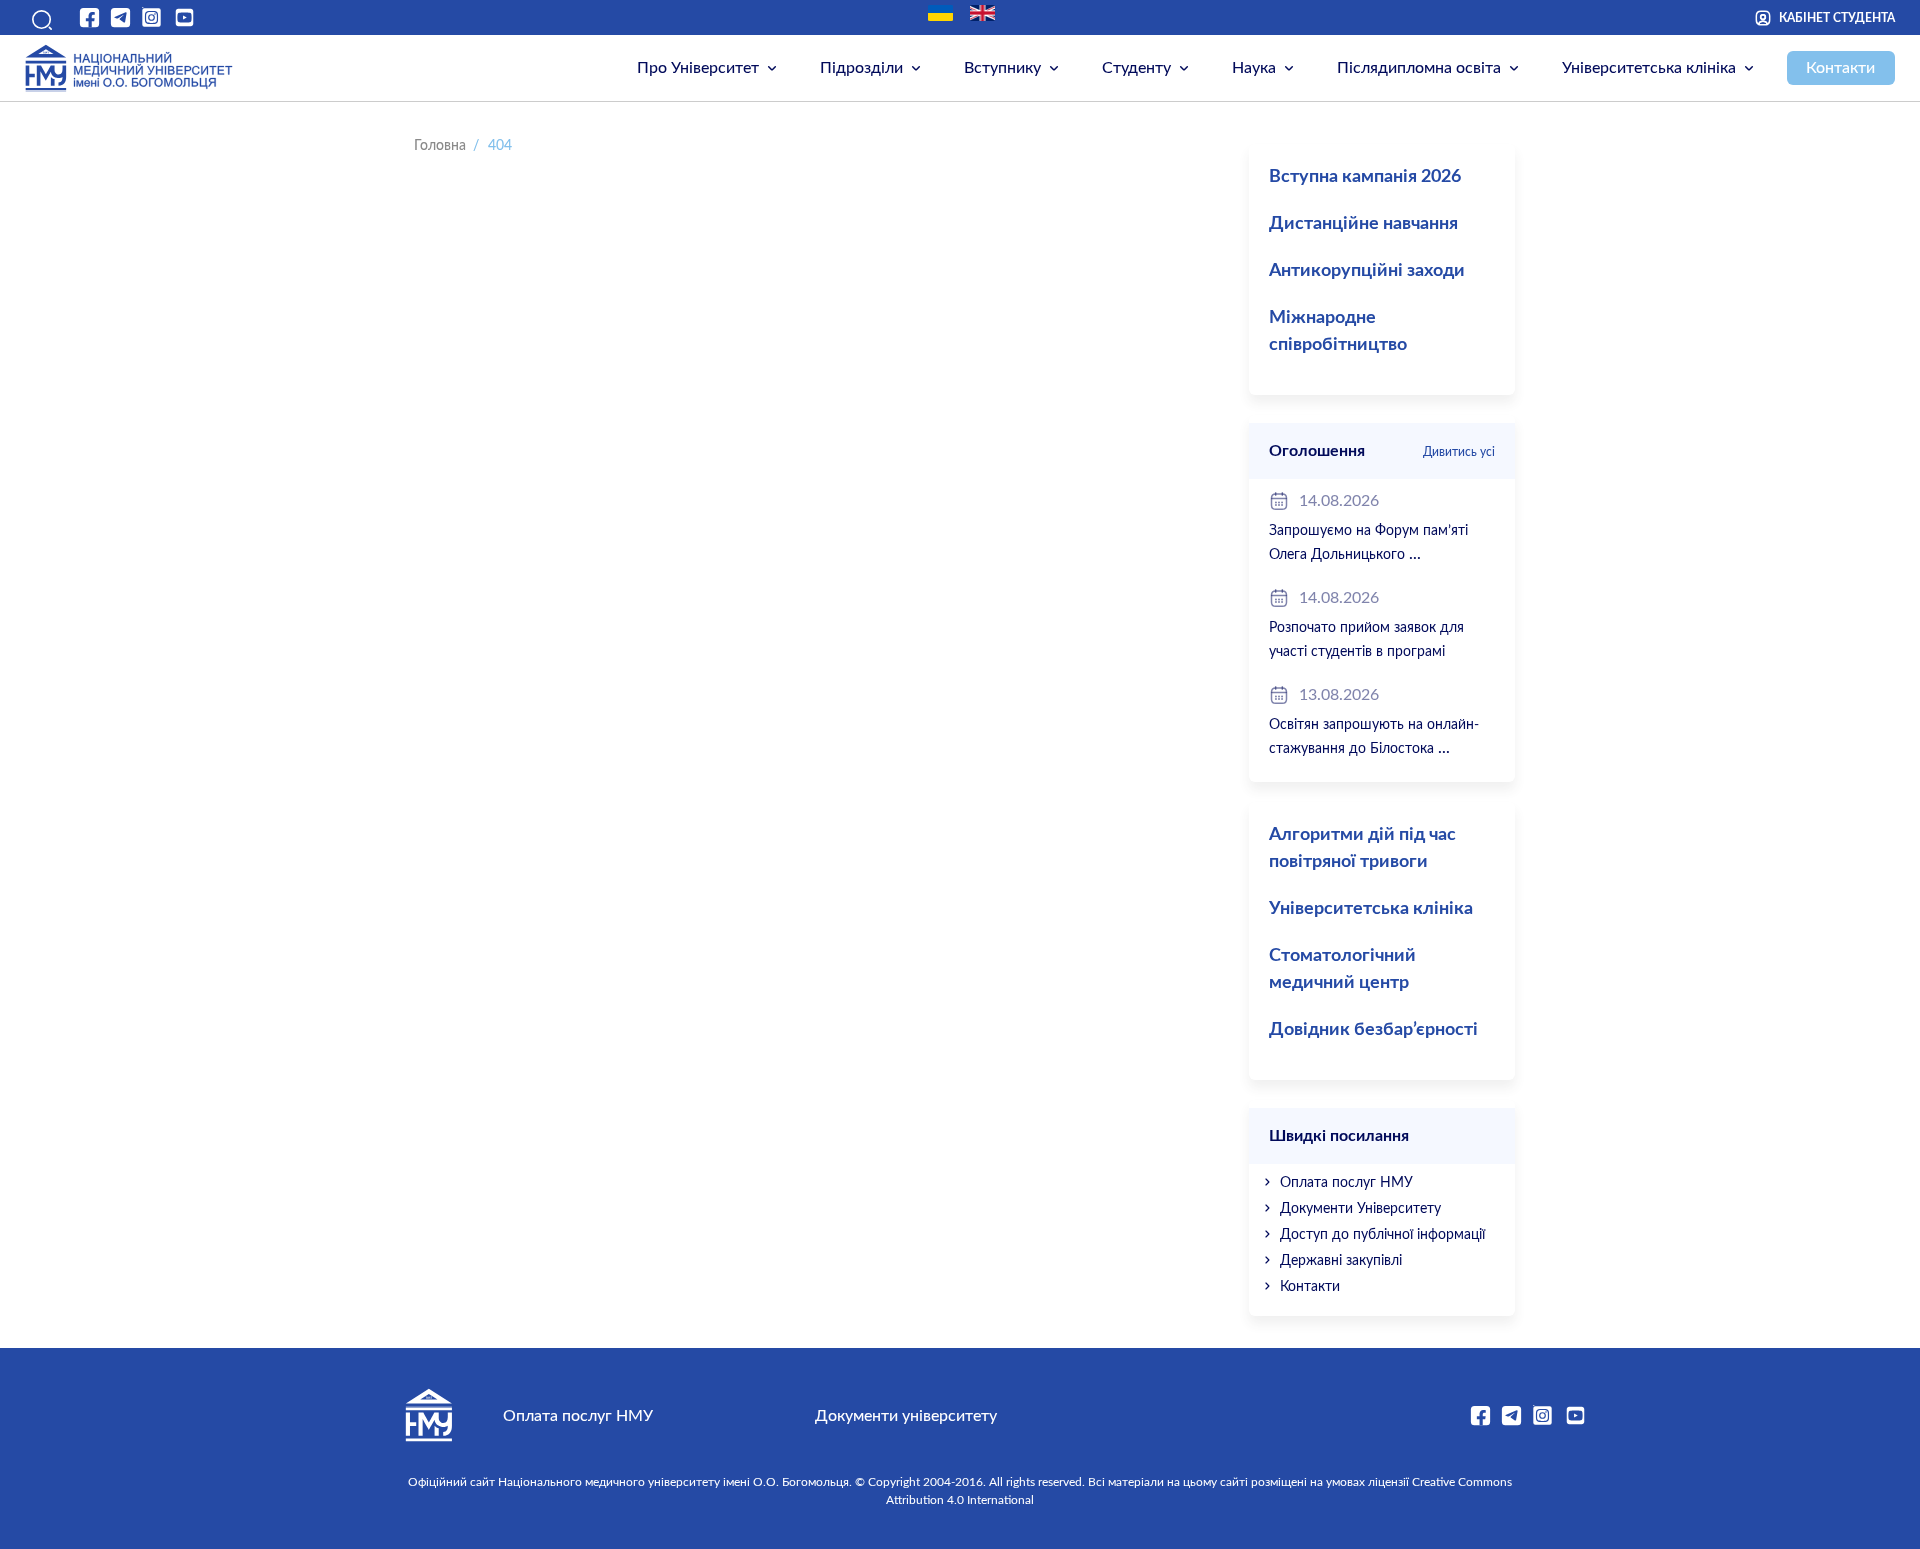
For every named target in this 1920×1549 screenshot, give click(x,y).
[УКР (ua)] (940, 13)
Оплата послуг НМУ (1346, 1183)
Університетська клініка (1649, 68)
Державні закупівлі (1341, 1261)
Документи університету (906, 1416)
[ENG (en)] (982, 13)
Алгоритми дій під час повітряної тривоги (1362, 848)
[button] (39, 17)
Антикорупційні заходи (1367, 271)
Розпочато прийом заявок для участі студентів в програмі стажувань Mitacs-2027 (1366, 652)
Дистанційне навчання (1363, 224)
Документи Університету (1360, 1209)
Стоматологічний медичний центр (1342, 969)
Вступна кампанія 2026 (1365, 177)
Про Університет (698, 68)
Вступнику (1002, 68)
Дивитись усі (1459, 452)
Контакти (1840, 68)
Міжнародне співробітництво (1338, 331)
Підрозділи (861, 68)
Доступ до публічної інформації (1382, 1235)
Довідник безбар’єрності (1373, 1030)
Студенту (1136, 68)
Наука (1254, 68)
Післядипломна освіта (1419, 68)
